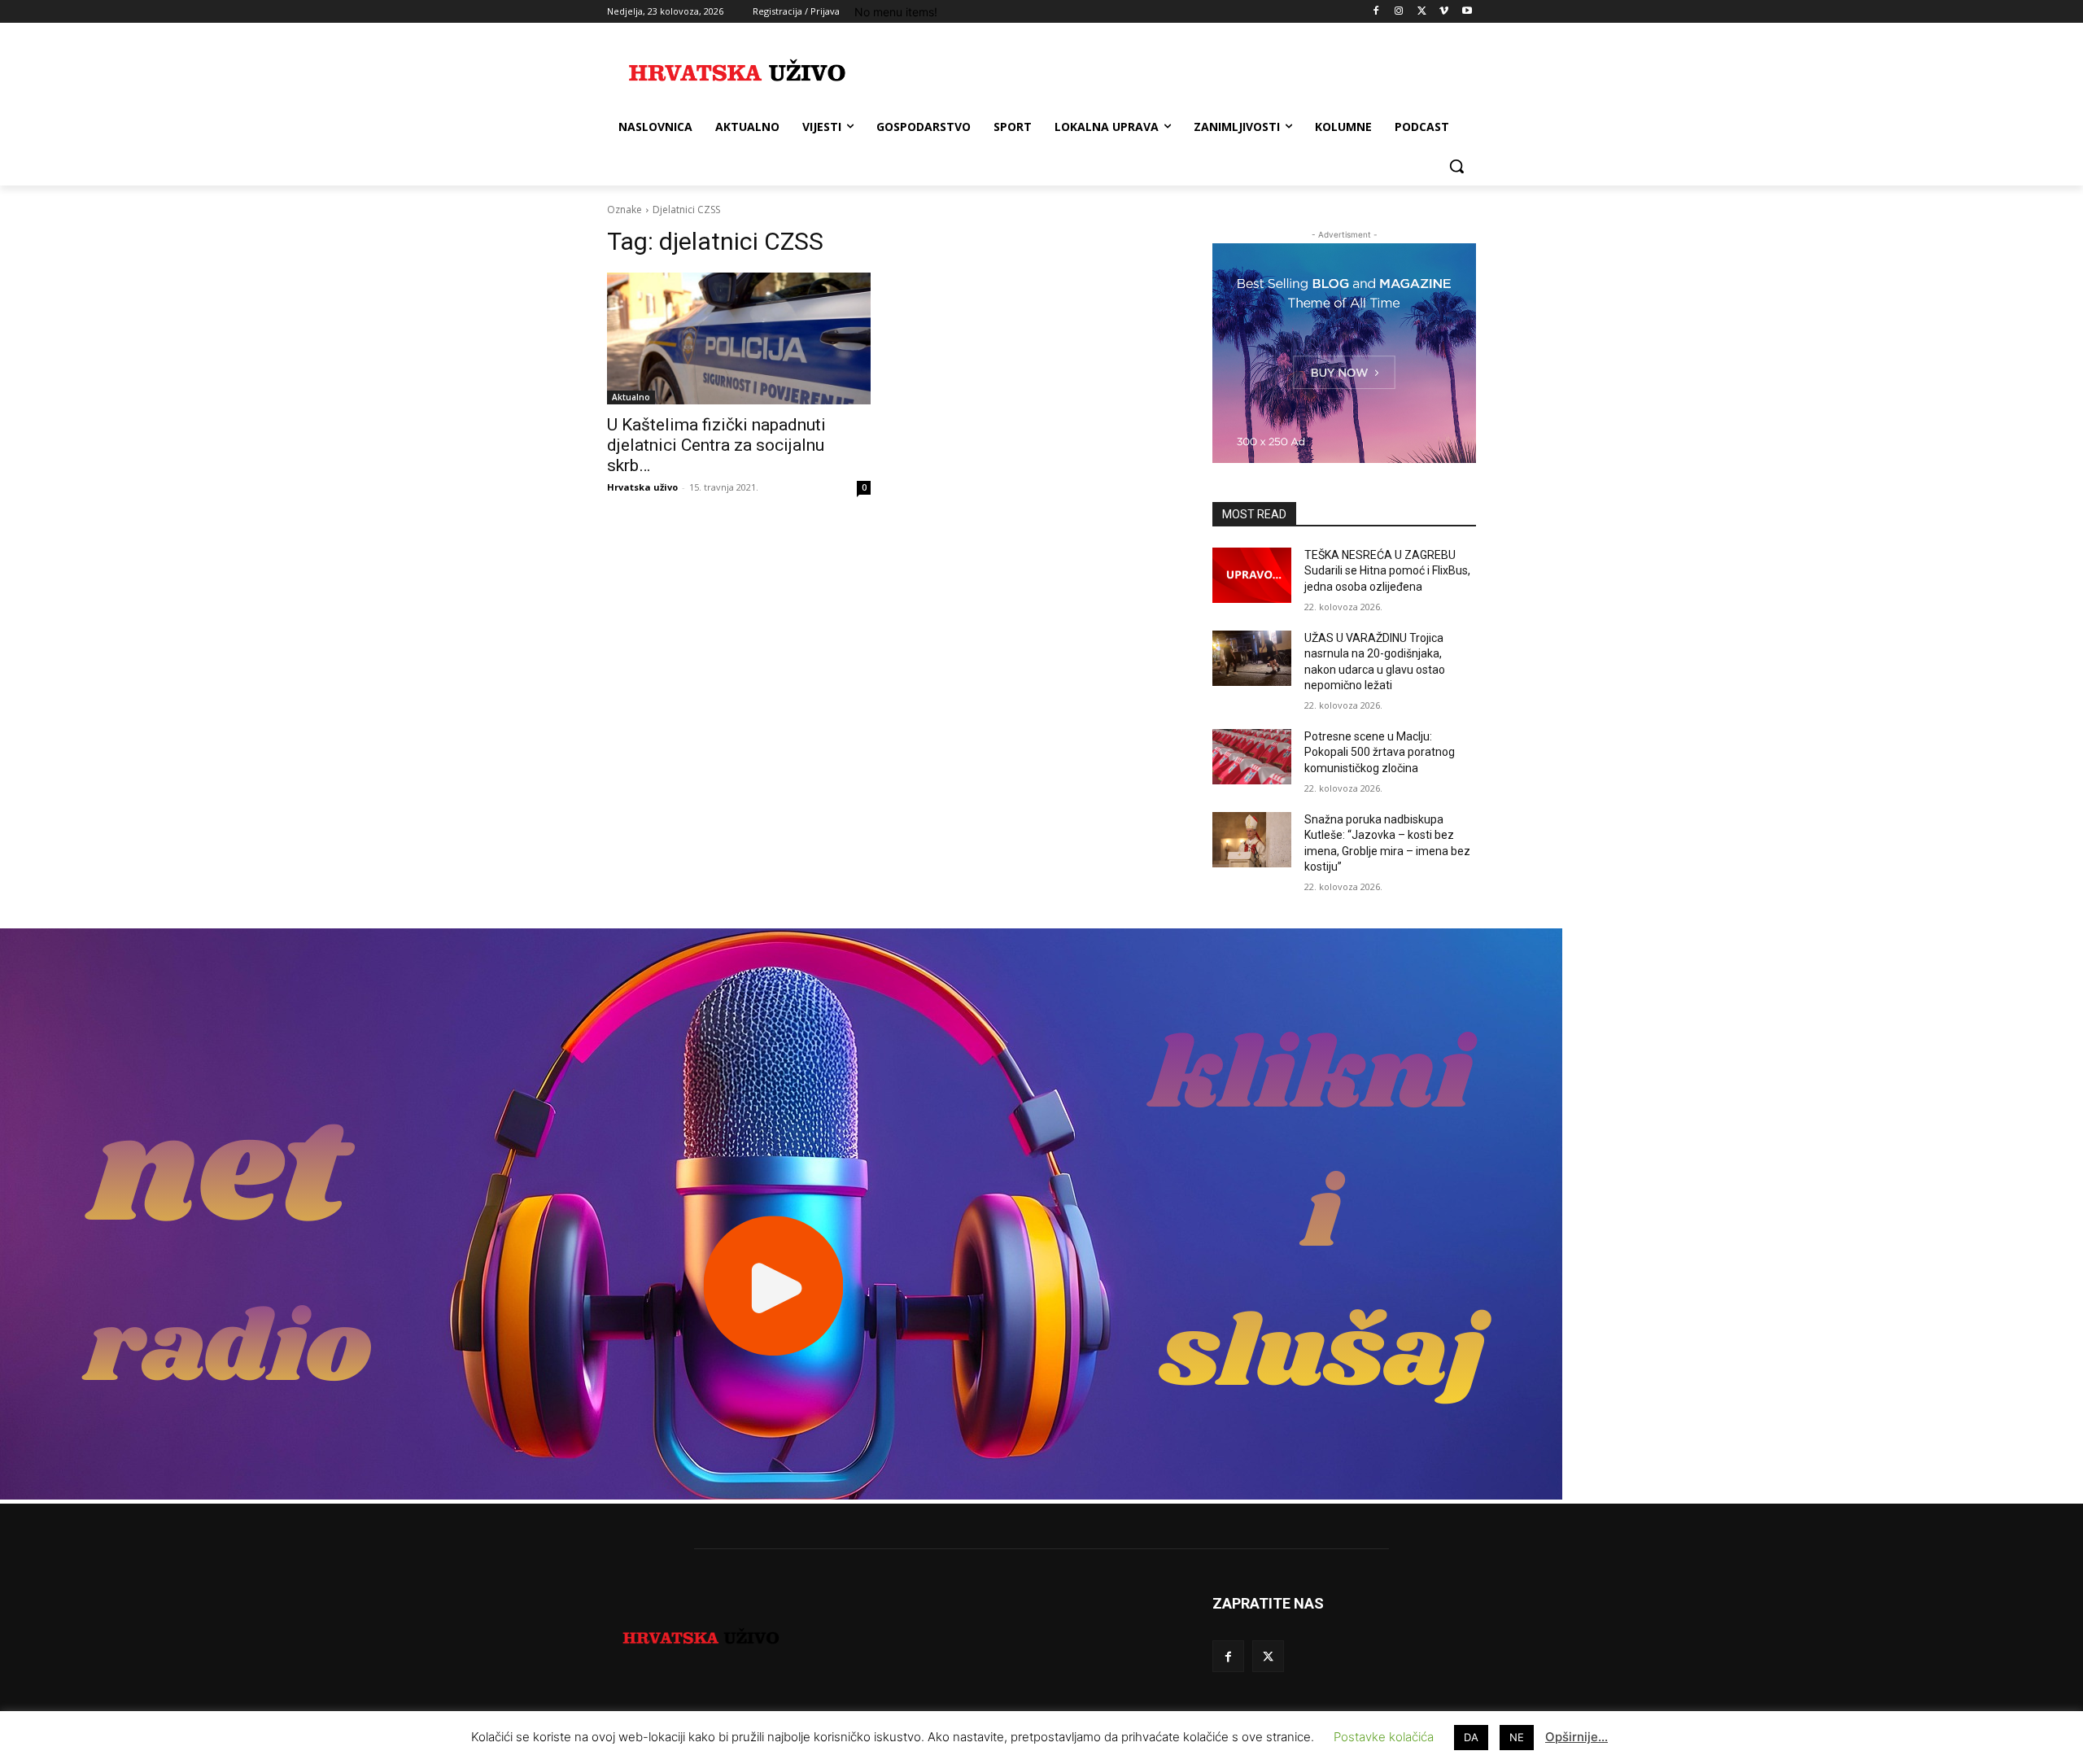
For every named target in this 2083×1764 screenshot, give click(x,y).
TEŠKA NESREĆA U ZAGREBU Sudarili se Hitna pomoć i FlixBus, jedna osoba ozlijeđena (1387, 571)
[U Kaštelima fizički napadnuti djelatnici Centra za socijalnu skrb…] (739, 338)
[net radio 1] (781, 1495)
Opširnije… (1576, 1737)
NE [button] (1517, 1737)
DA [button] (1471, 1737)
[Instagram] (1399, 12)
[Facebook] (1376, 12)
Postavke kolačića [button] (1384, 1737)
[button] (1456, 166)
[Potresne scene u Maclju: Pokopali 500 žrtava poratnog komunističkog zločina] (1252, 757)
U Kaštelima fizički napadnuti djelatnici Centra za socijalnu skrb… (716, 445)
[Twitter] (1422, 12)
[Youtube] (1467, 12)
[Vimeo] (1444, 12)
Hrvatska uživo (642, 487)
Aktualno (631, 397)
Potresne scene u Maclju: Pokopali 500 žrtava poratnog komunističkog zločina (1380, 752)
